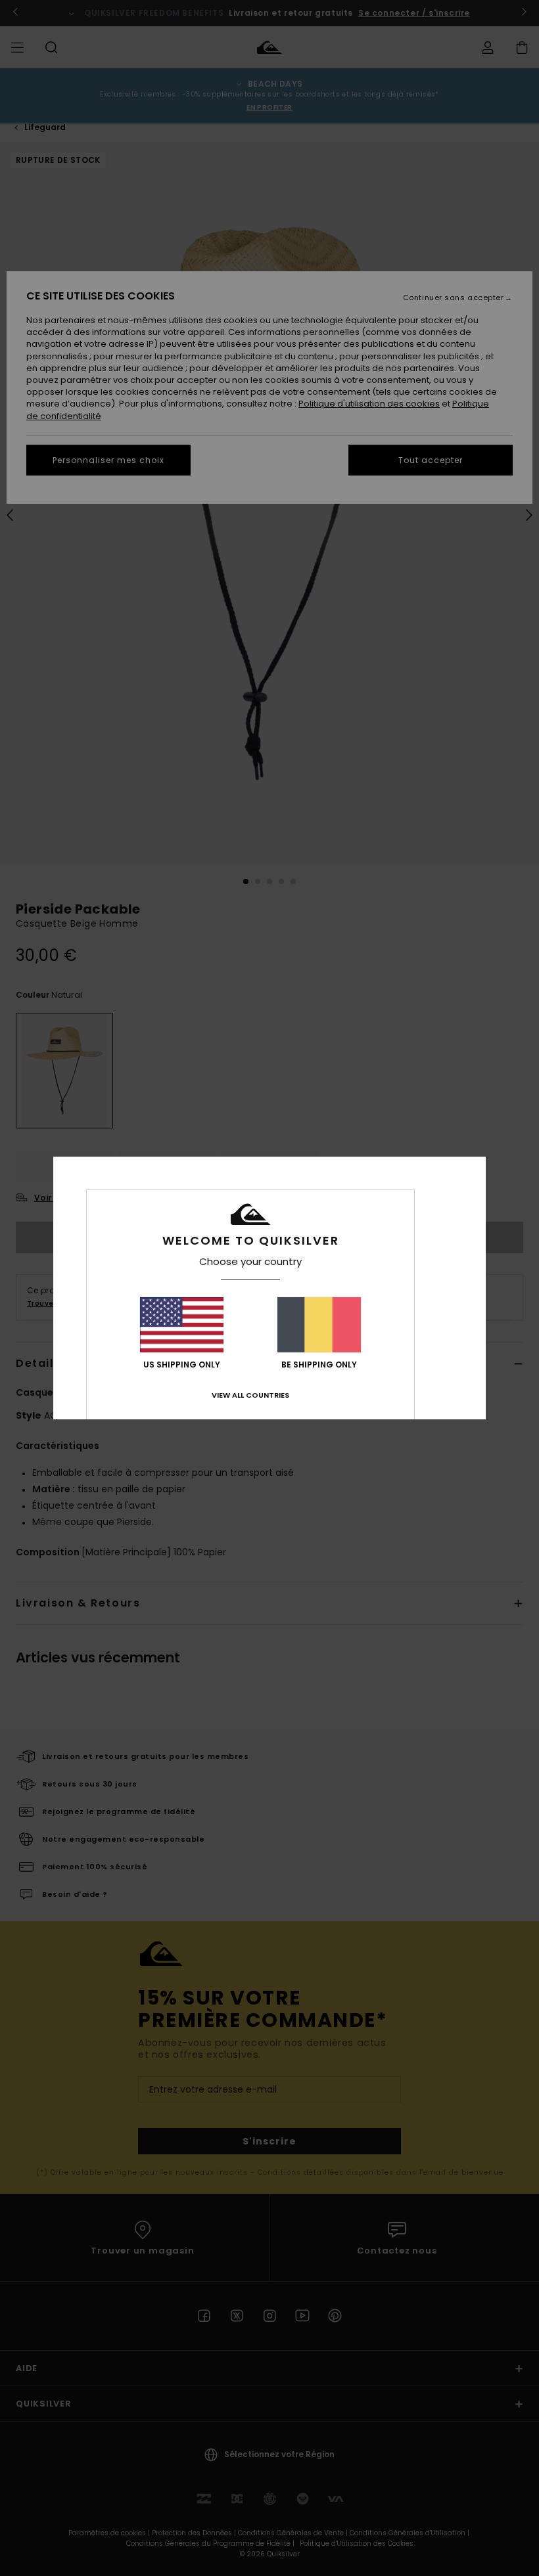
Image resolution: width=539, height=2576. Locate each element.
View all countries (250, 1395)
